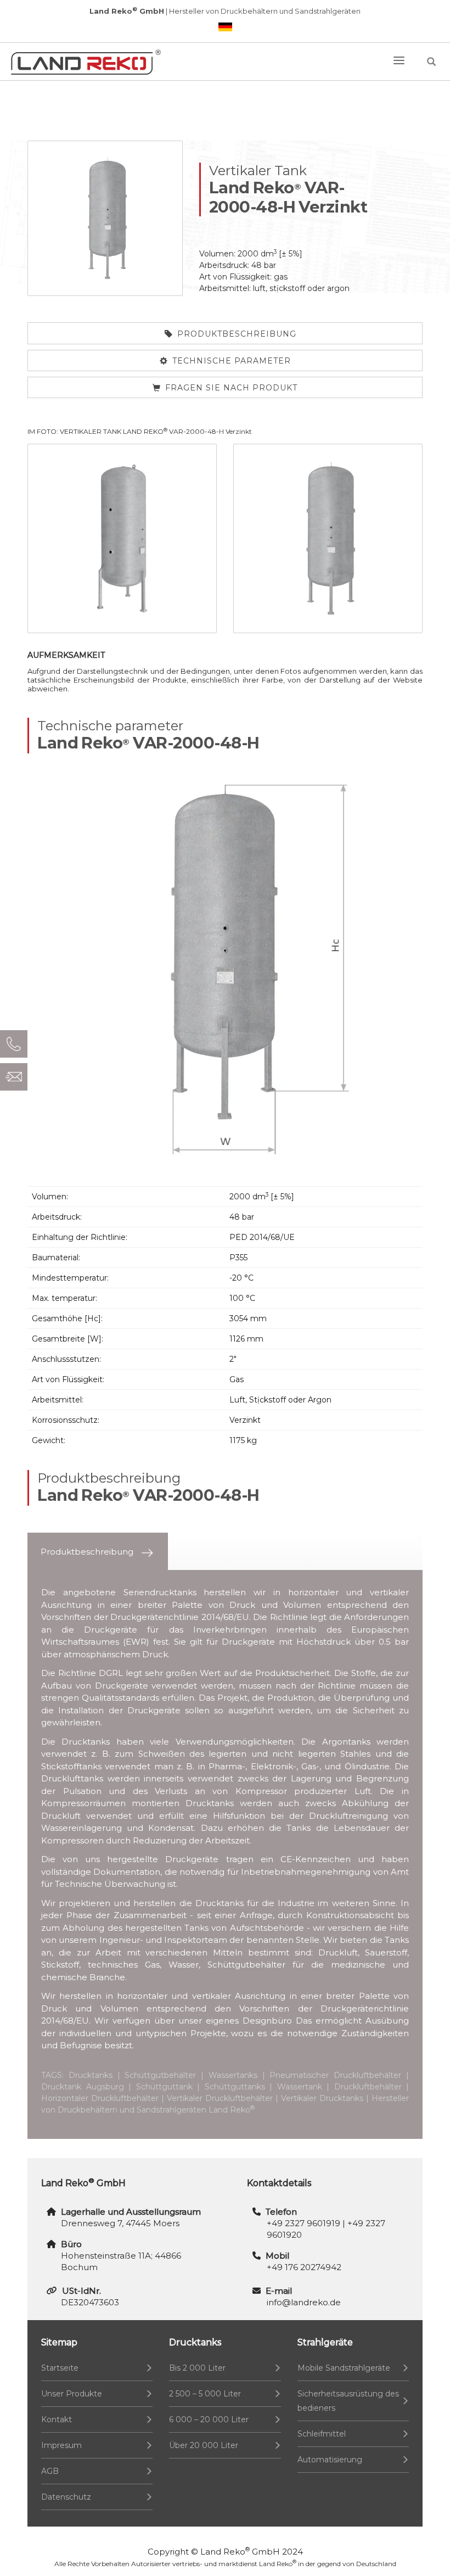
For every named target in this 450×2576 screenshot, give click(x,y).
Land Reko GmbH (240, 2552)
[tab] (98, 1552)
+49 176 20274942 (304, 2267)
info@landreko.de (304, 2302)
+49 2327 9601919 (303, 2223)
